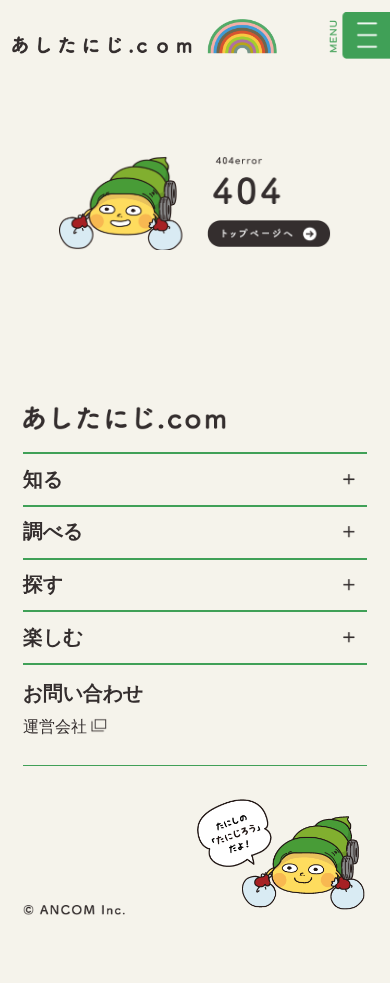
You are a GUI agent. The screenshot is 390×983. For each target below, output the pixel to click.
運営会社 (55, 725)
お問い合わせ (83, 694)
